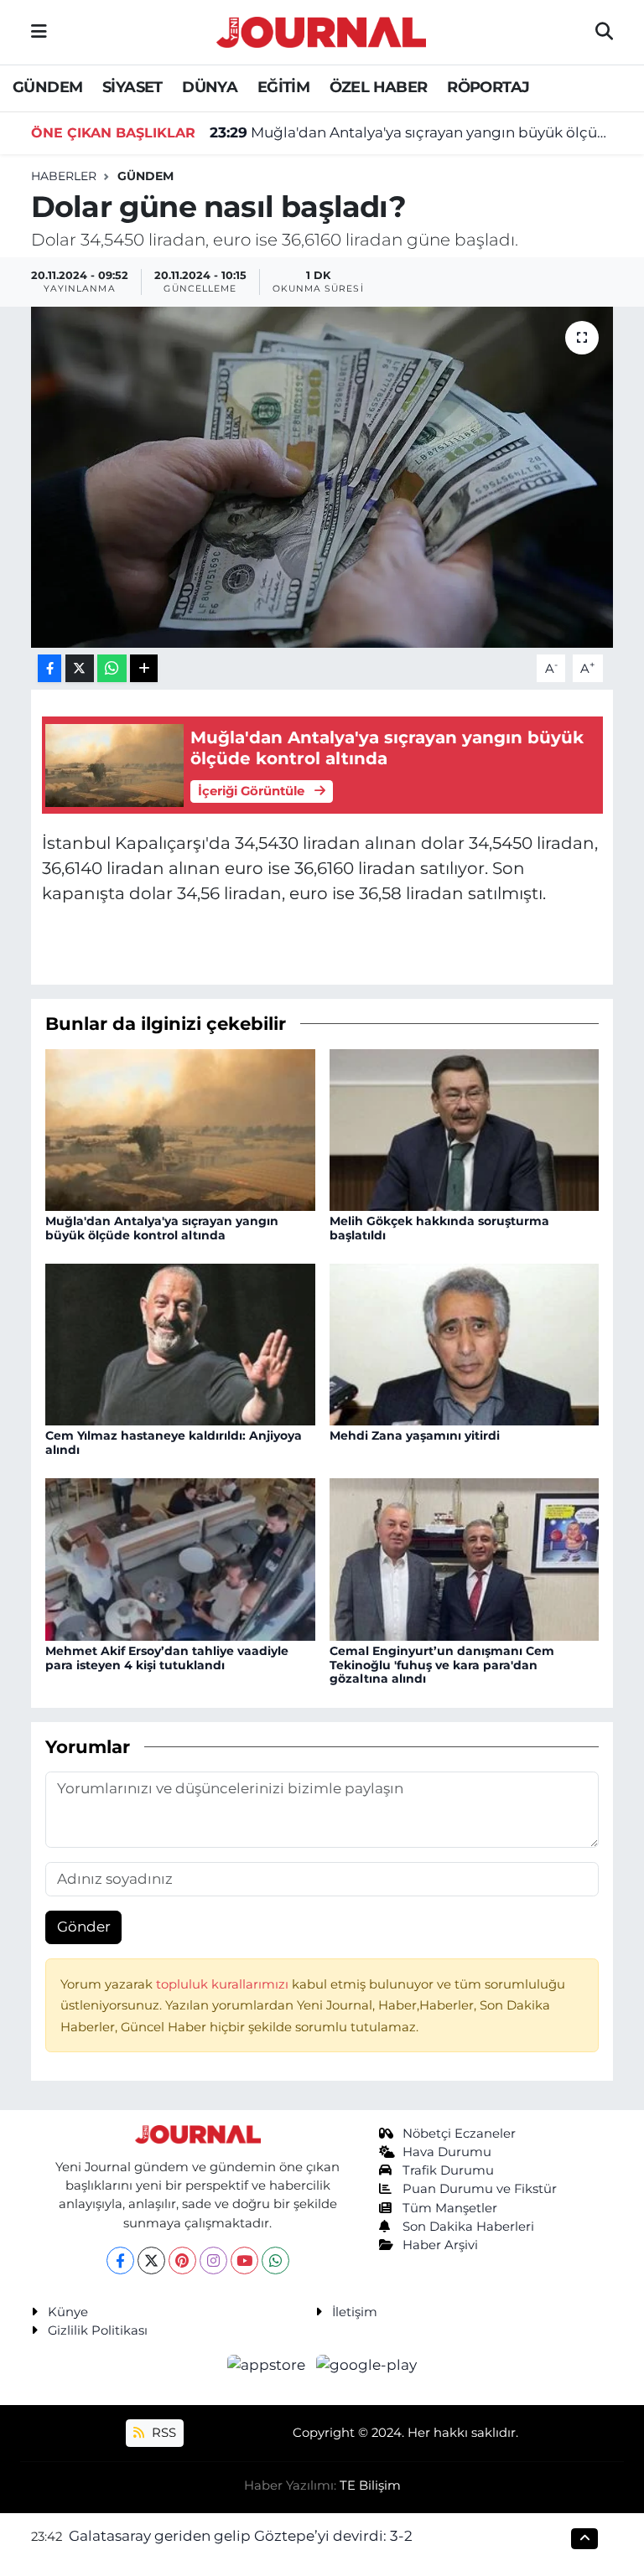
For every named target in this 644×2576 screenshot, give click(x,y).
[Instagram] (213, 2260)
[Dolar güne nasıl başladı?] (322, 477)
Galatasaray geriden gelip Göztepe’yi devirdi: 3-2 (241, 2536)
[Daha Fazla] (144, 668)
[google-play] (367, 2365)
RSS (162, 2433)
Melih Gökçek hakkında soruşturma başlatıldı (439, 1228)
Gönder (84, 1927)
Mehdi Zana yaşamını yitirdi (415, 1435)
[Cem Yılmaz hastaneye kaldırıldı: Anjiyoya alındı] (180, 1343)
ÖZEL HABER (379, 87)
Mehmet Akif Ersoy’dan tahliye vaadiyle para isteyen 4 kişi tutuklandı (167, 1658)
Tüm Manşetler (450, 2208)
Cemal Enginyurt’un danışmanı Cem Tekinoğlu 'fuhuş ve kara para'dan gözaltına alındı (442, 1665)
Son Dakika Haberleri (468, 2227)
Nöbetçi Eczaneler (459, 2134)
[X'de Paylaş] (80, 668)
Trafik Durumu (448, 2170)
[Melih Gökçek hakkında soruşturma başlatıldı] (465, 1129)
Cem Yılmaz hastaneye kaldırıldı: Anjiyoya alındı (174, 1443)
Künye (68, 2312)
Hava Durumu (447, 2152)
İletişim (355, 2312)
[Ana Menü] (39, 32)
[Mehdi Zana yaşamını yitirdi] (465, 1343)
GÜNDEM (47, 87)
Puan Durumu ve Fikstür (480, 2189)
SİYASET (132, 87)
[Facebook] (120, 2260)
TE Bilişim (370, 2485)
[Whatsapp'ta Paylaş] (112, 668)
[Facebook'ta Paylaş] (49, 668)
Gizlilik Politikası (98, 2330)
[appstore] (268, 2365)
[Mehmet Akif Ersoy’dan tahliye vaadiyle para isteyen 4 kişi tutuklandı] (180, 1558)
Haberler (64, 176)
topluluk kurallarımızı (224, 1984)
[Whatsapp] (275, 2260)
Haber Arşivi (440, 2245)
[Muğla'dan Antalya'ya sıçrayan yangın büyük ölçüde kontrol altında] (180, 1129)
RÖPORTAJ (488, 87)
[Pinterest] (182, 2260)
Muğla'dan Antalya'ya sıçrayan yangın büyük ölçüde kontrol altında (412, 132)
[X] (151, 2260)
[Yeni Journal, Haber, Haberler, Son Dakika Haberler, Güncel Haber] (321, 30)
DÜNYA (210, 87)
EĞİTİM (283, 87)
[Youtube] (244, 2260)
